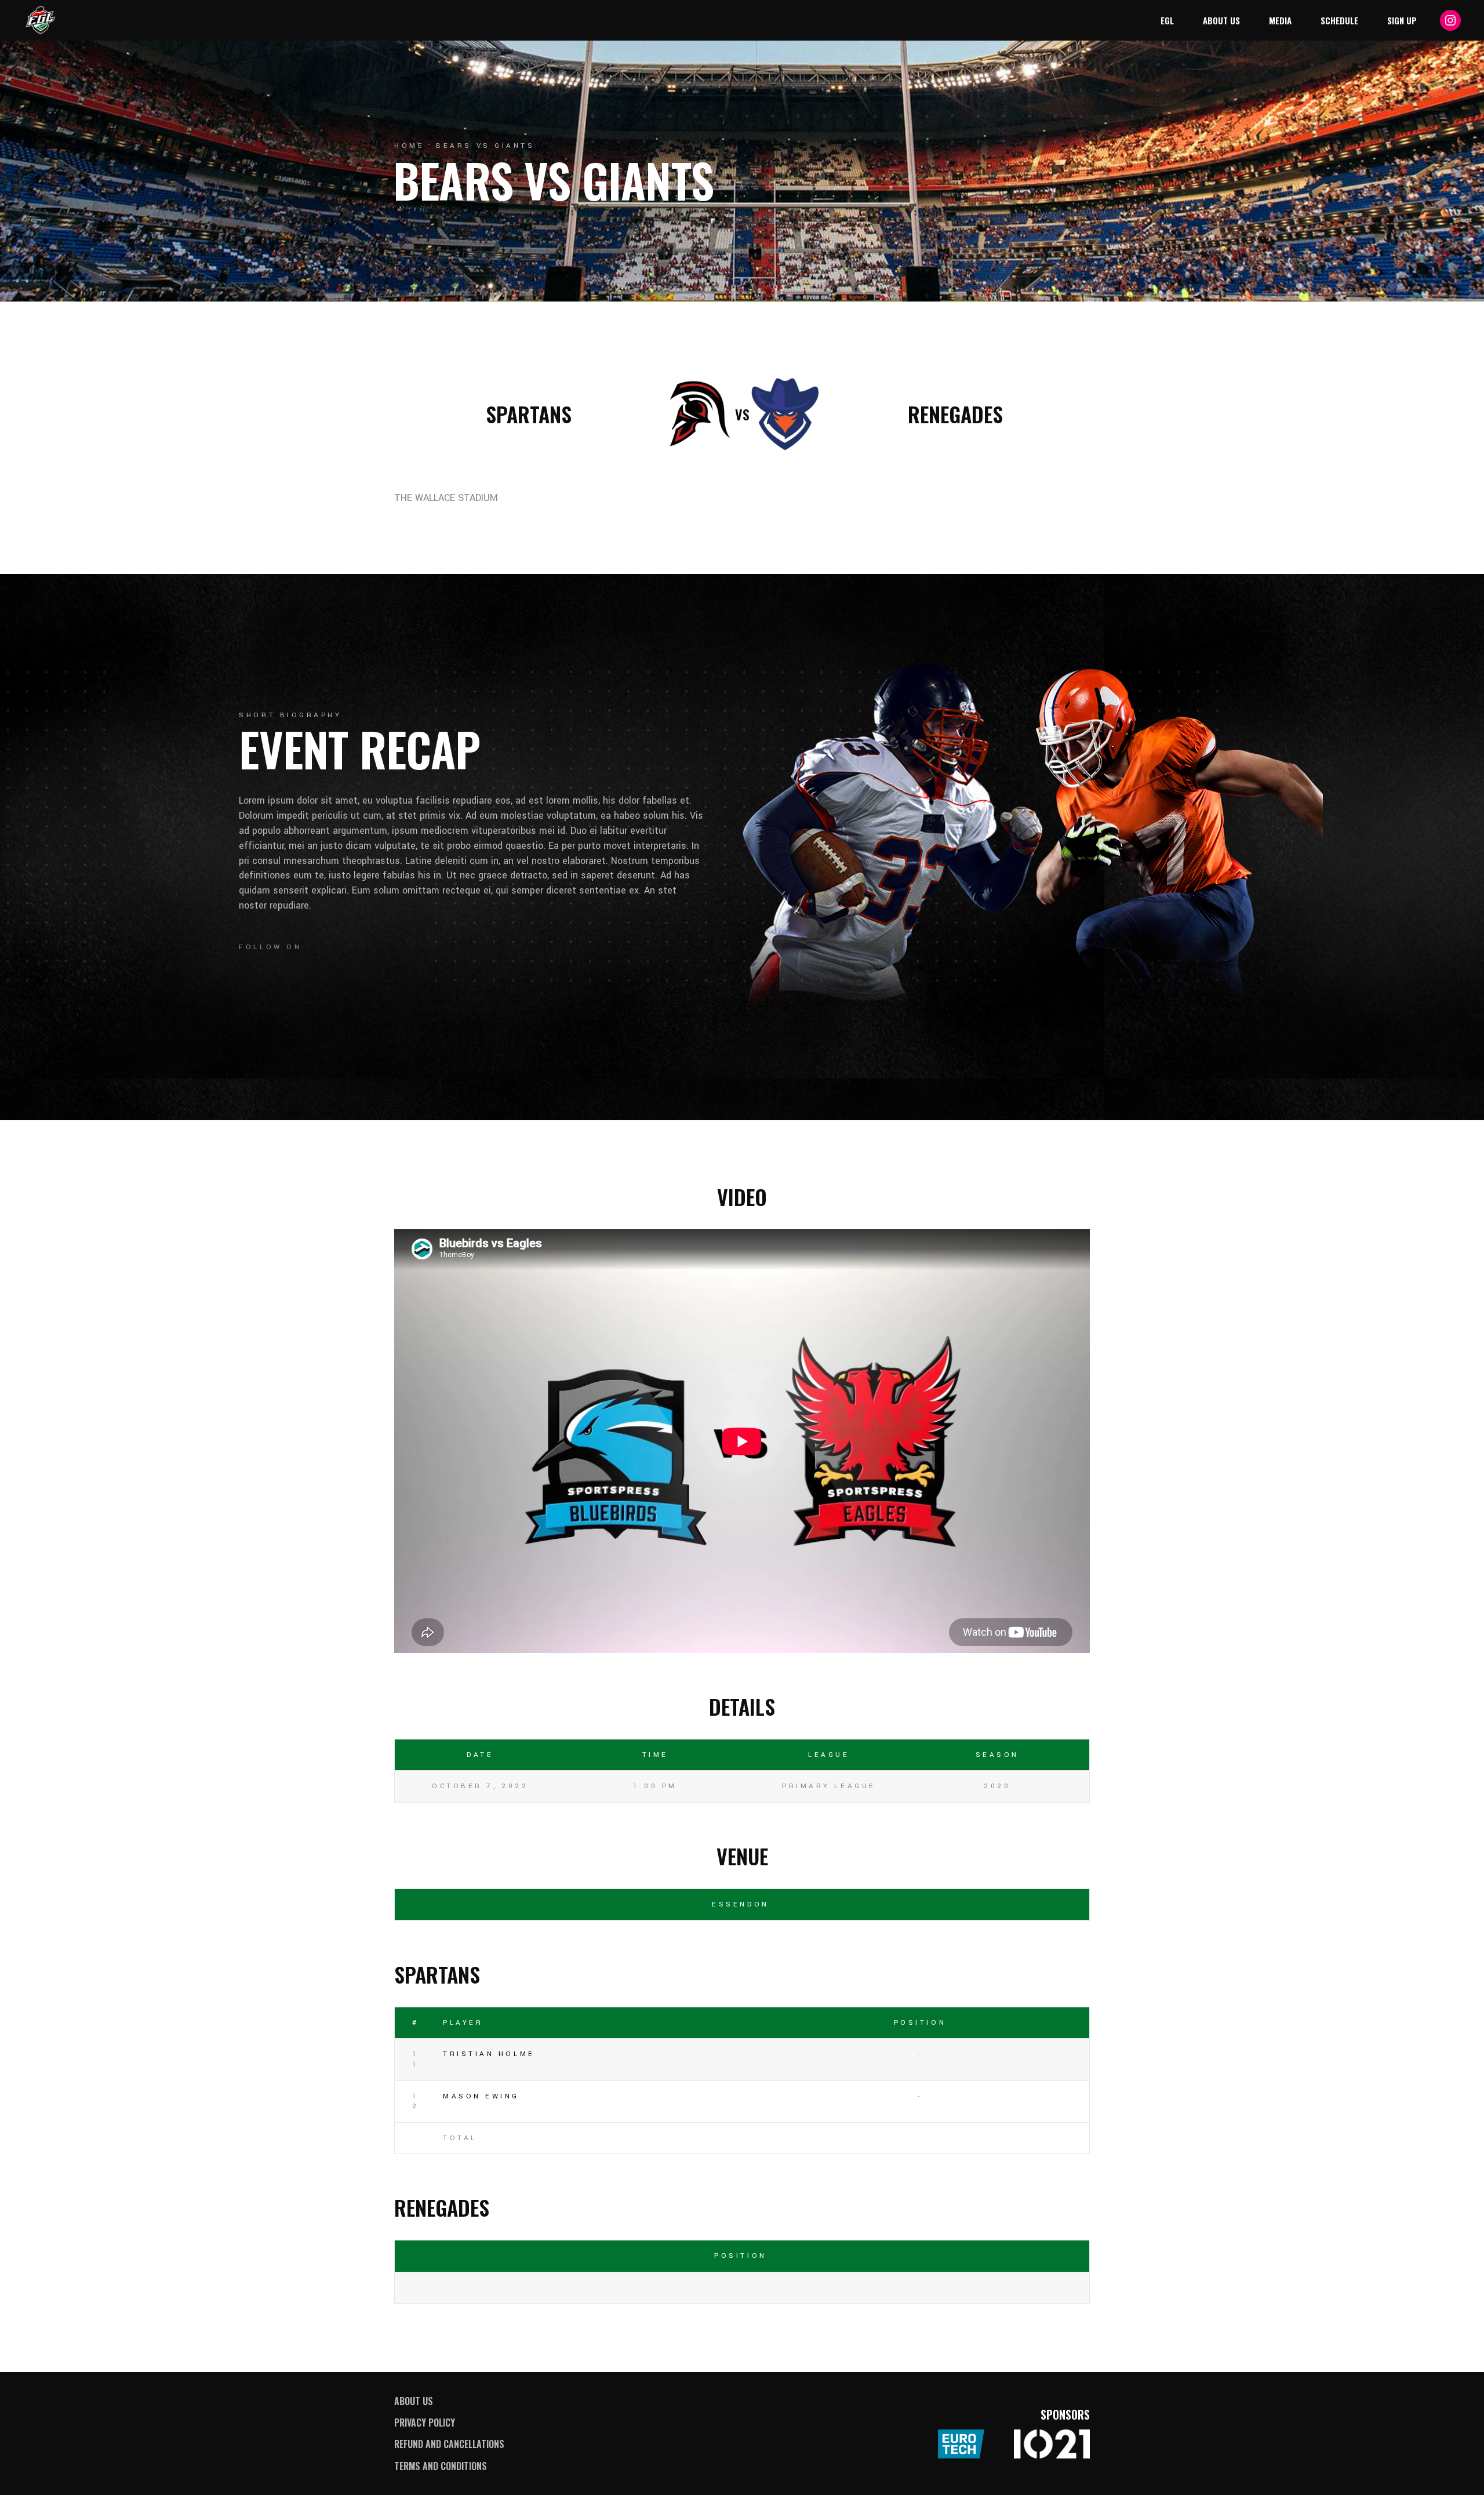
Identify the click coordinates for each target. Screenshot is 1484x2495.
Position (920, 2023)
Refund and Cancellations (449, 2444)
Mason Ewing (481, 2096)
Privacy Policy (425, 2423)
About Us (414, 2401)
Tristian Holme (489, 2054)
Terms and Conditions (441, 2466)
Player (463, 2023)
